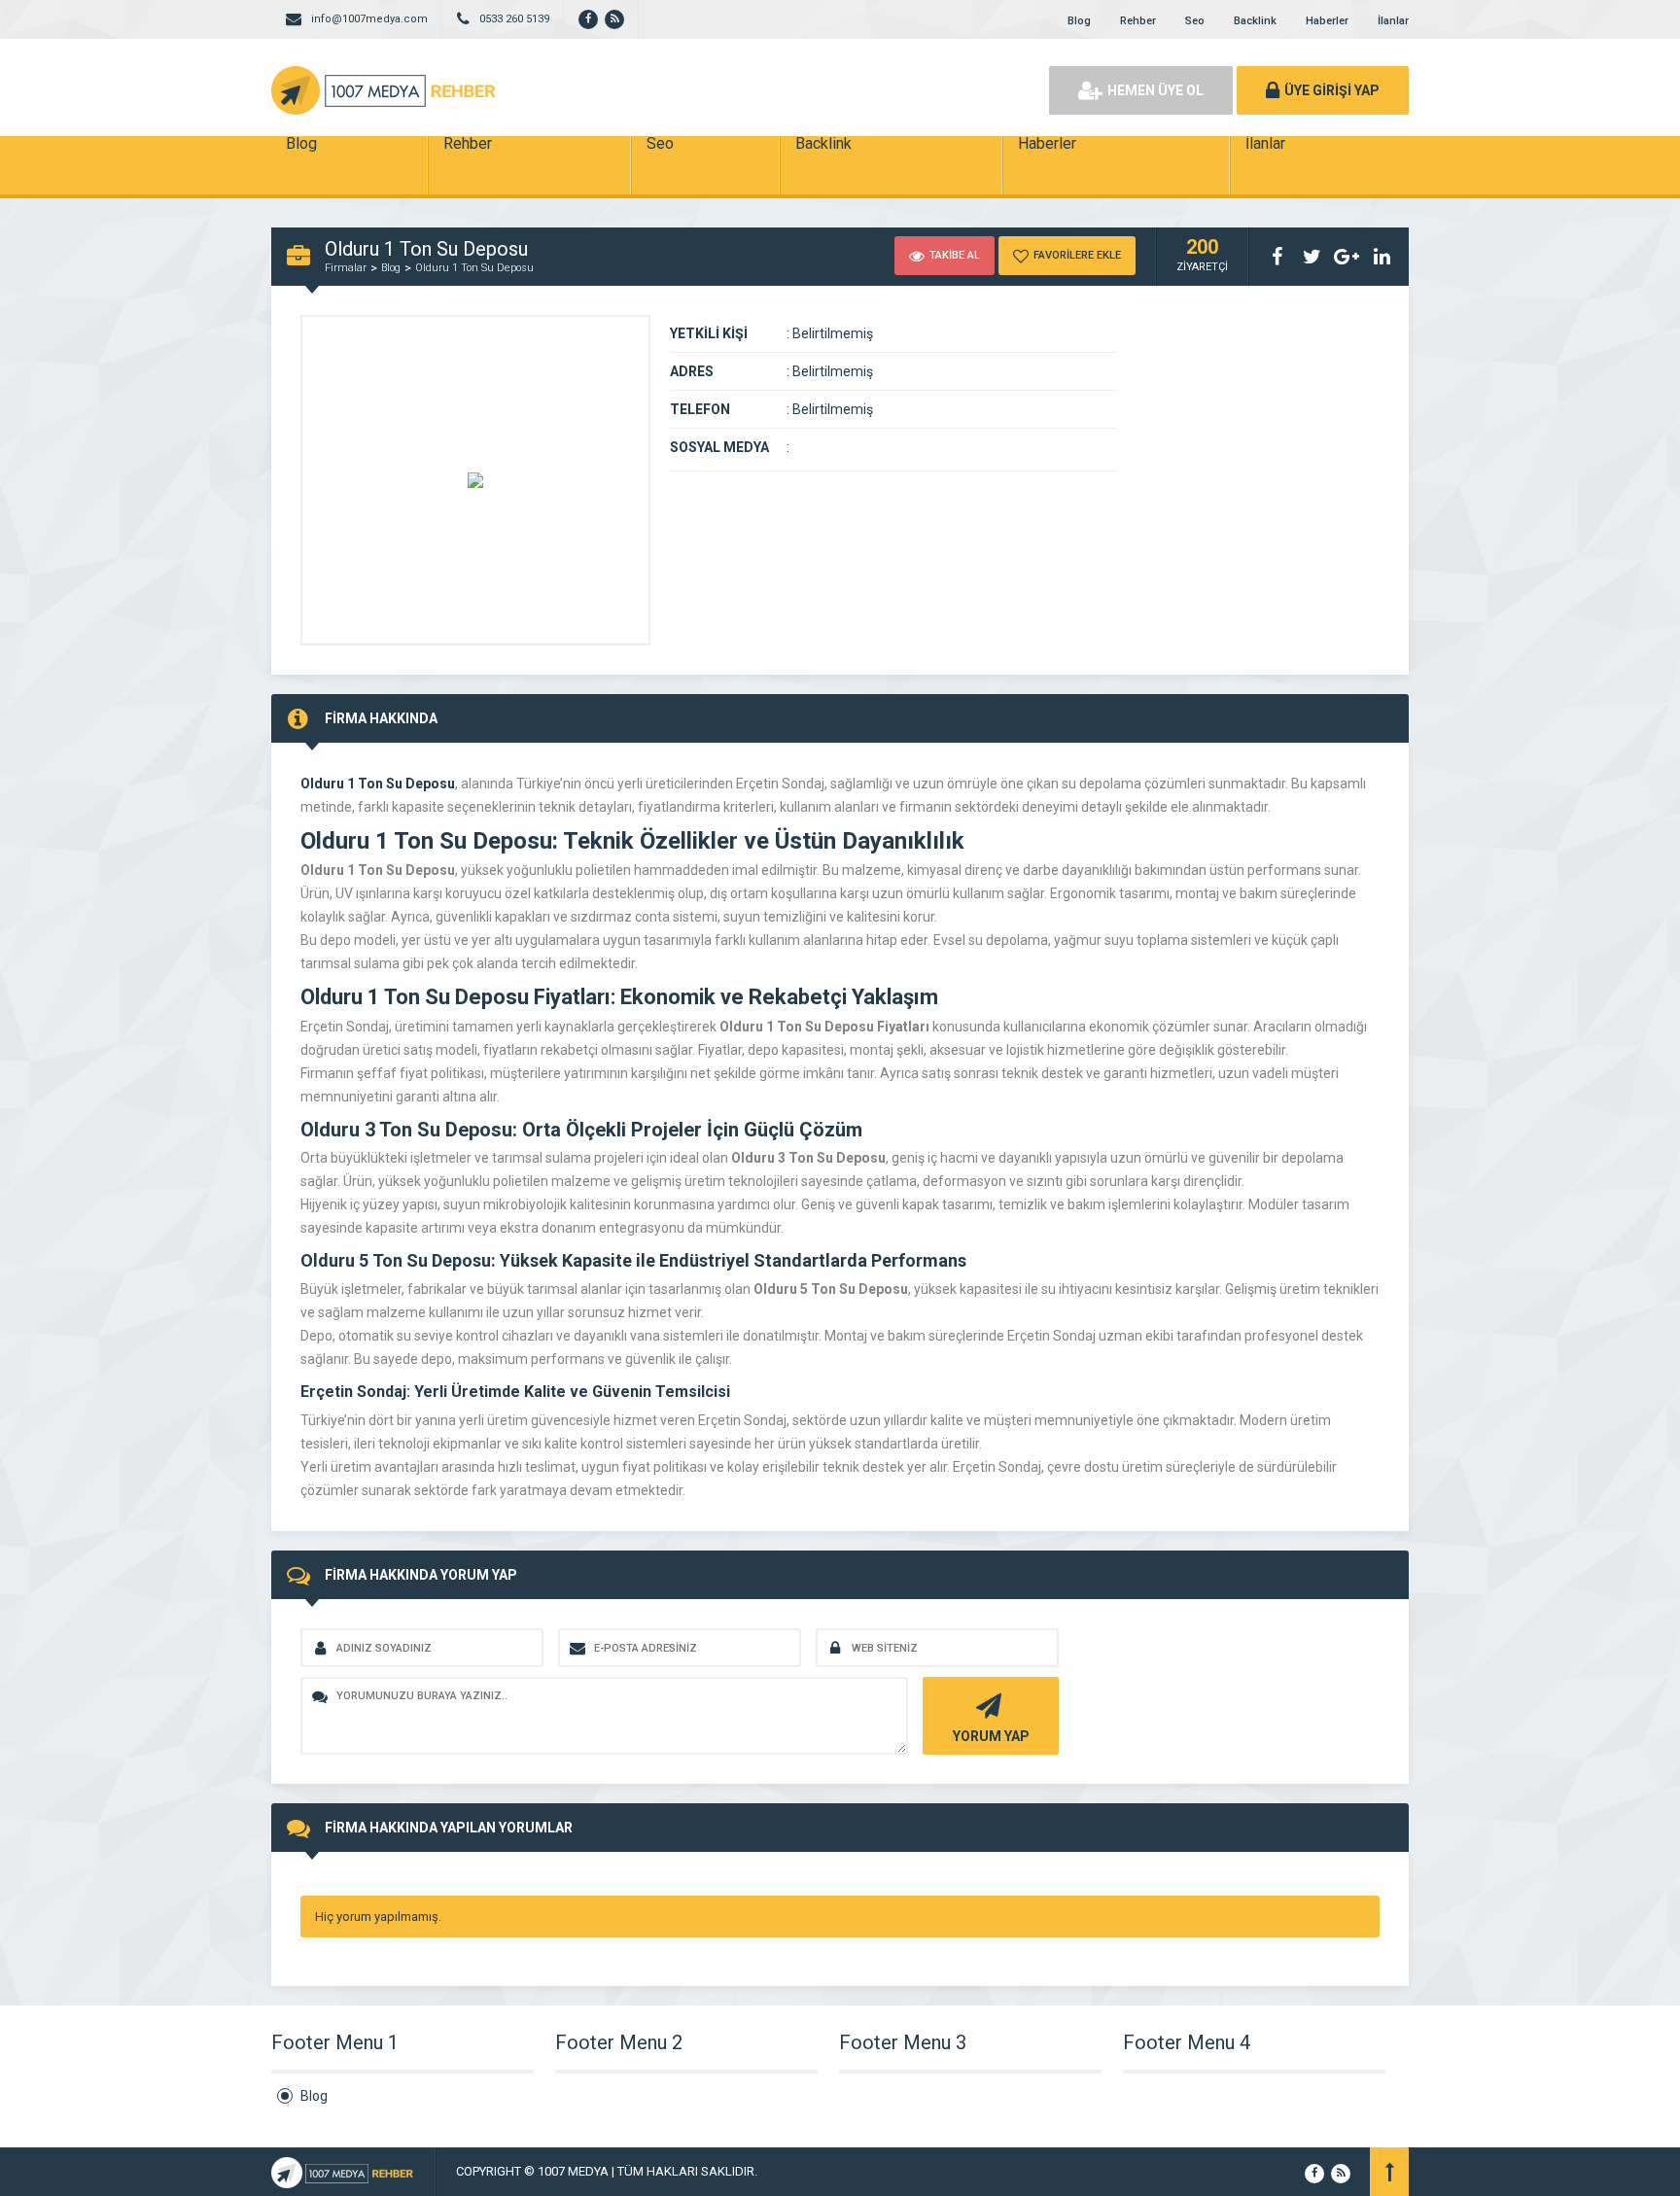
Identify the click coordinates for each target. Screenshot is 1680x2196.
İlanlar (1393, 21)
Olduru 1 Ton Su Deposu (474, 268)
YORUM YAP (991, 1736)
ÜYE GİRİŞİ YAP (1332, 90)
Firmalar (346, 268)
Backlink (1255, 21)
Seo (1195, 21)
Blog (1079, 21)
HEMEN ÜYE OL (1155, 90)
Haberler (1327, 21)
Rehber (1138, 21)
